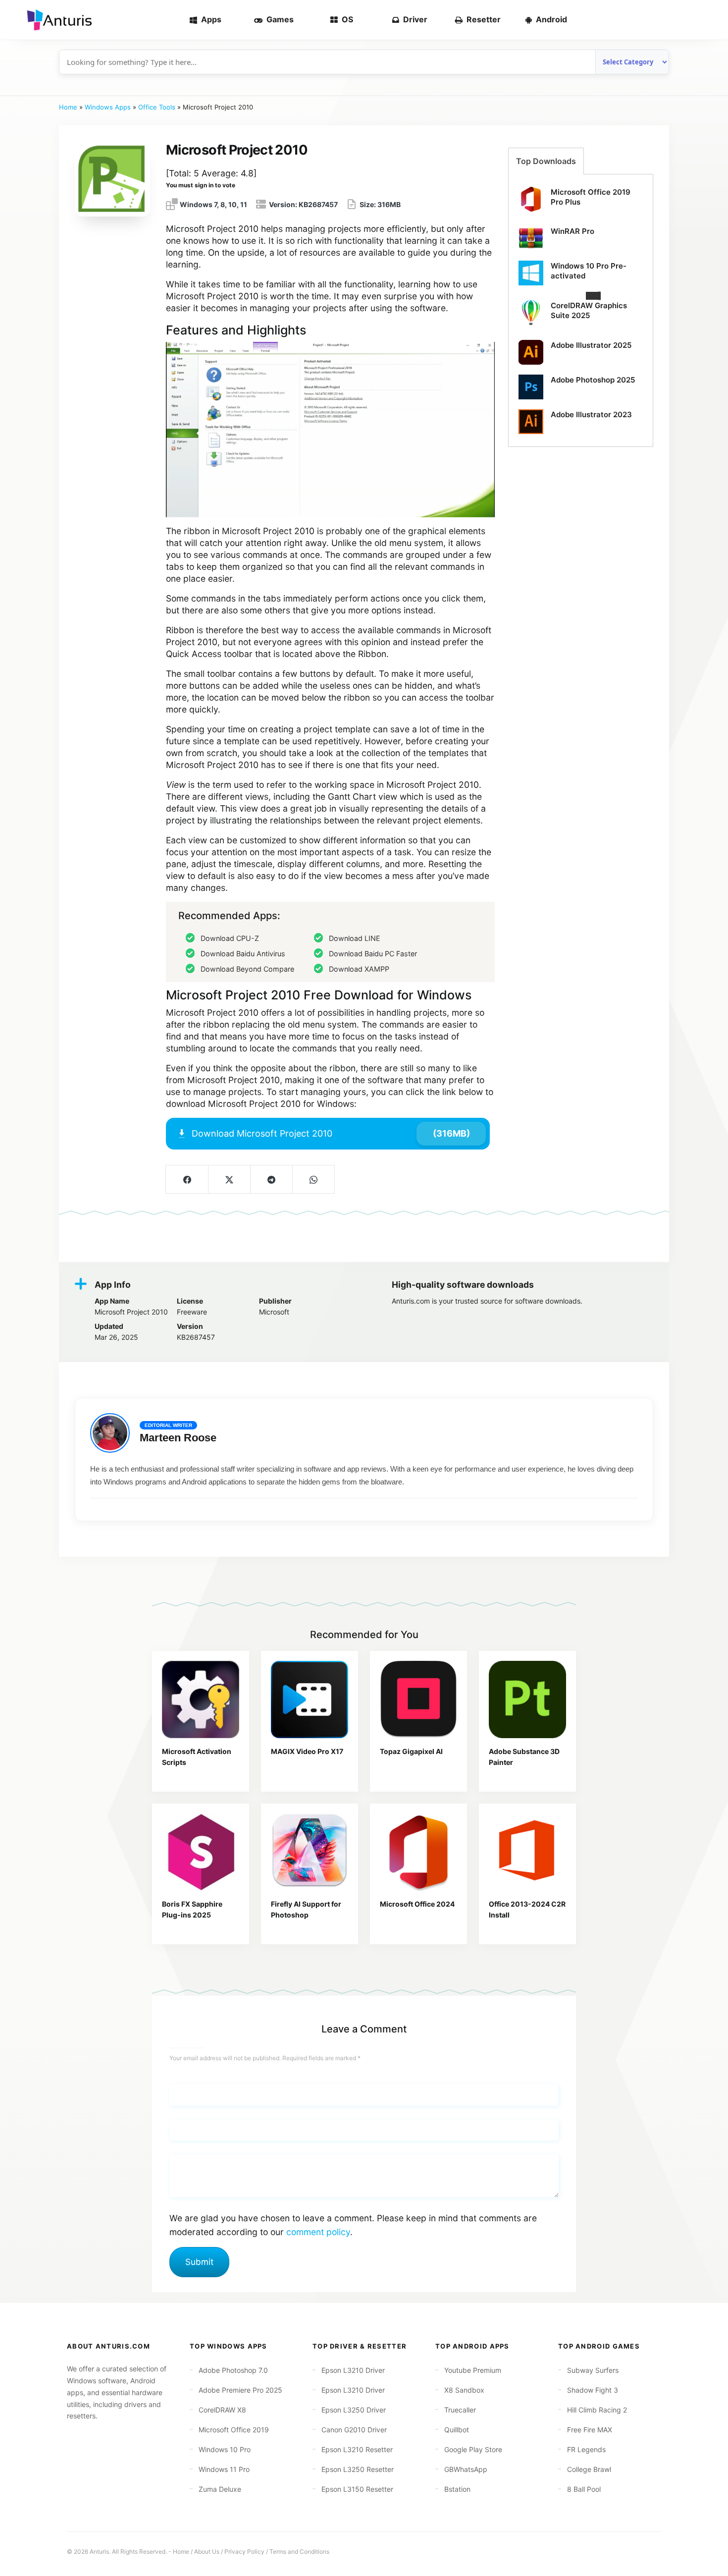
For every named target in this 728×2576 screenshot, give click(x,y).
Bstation (457, 2489)
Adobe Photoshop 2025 (593, 380)
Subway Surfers (593, 2370)
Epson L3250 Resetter (358, 2469)
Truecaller (460, 2410)
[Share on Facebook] (187, 1179)
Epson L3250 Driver (354, 2410)
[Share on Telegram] (271, 1179)
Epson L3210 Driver (353, 2370)
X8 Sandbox (464, 2390)
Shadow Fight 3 (593, 2390)
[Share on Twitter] (229, 1179)
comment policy (318, 2232)
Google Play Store (473, 2449)
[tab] (546, 161)
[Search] (704, 20)
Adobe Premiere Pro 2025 (240, 2390)
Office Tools (157, 107)
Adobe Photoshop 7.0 (233, 2370)
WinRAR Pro (572, 231)
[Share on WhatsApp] (313, 1179)
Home (68, 107)
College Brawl (589, 2469)
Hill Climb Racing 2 (597, 2410)
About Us (207, 2551)
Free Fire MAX (590, 2430)
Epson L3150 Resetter (357, 2489)
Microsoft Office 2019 (234, 2430)
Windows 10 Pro (225, 2449)
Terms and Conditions (299, 2551)
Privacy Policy (244, 2551)
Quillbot (457, 2430)
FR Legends (586, 2449)
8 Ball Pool (584, 2489)
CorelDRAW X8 (222, 2410)
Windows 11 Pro (224, 2469)
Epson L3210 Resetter (357, 2449)
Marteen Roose (178, 1438)
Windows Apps (108, 107)
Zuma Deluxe (220, 2489)
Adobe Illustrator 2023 (591, 414)
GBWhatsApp (466, 2469)
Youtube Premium (473, 2370)
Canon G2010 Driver (354, 2430)
